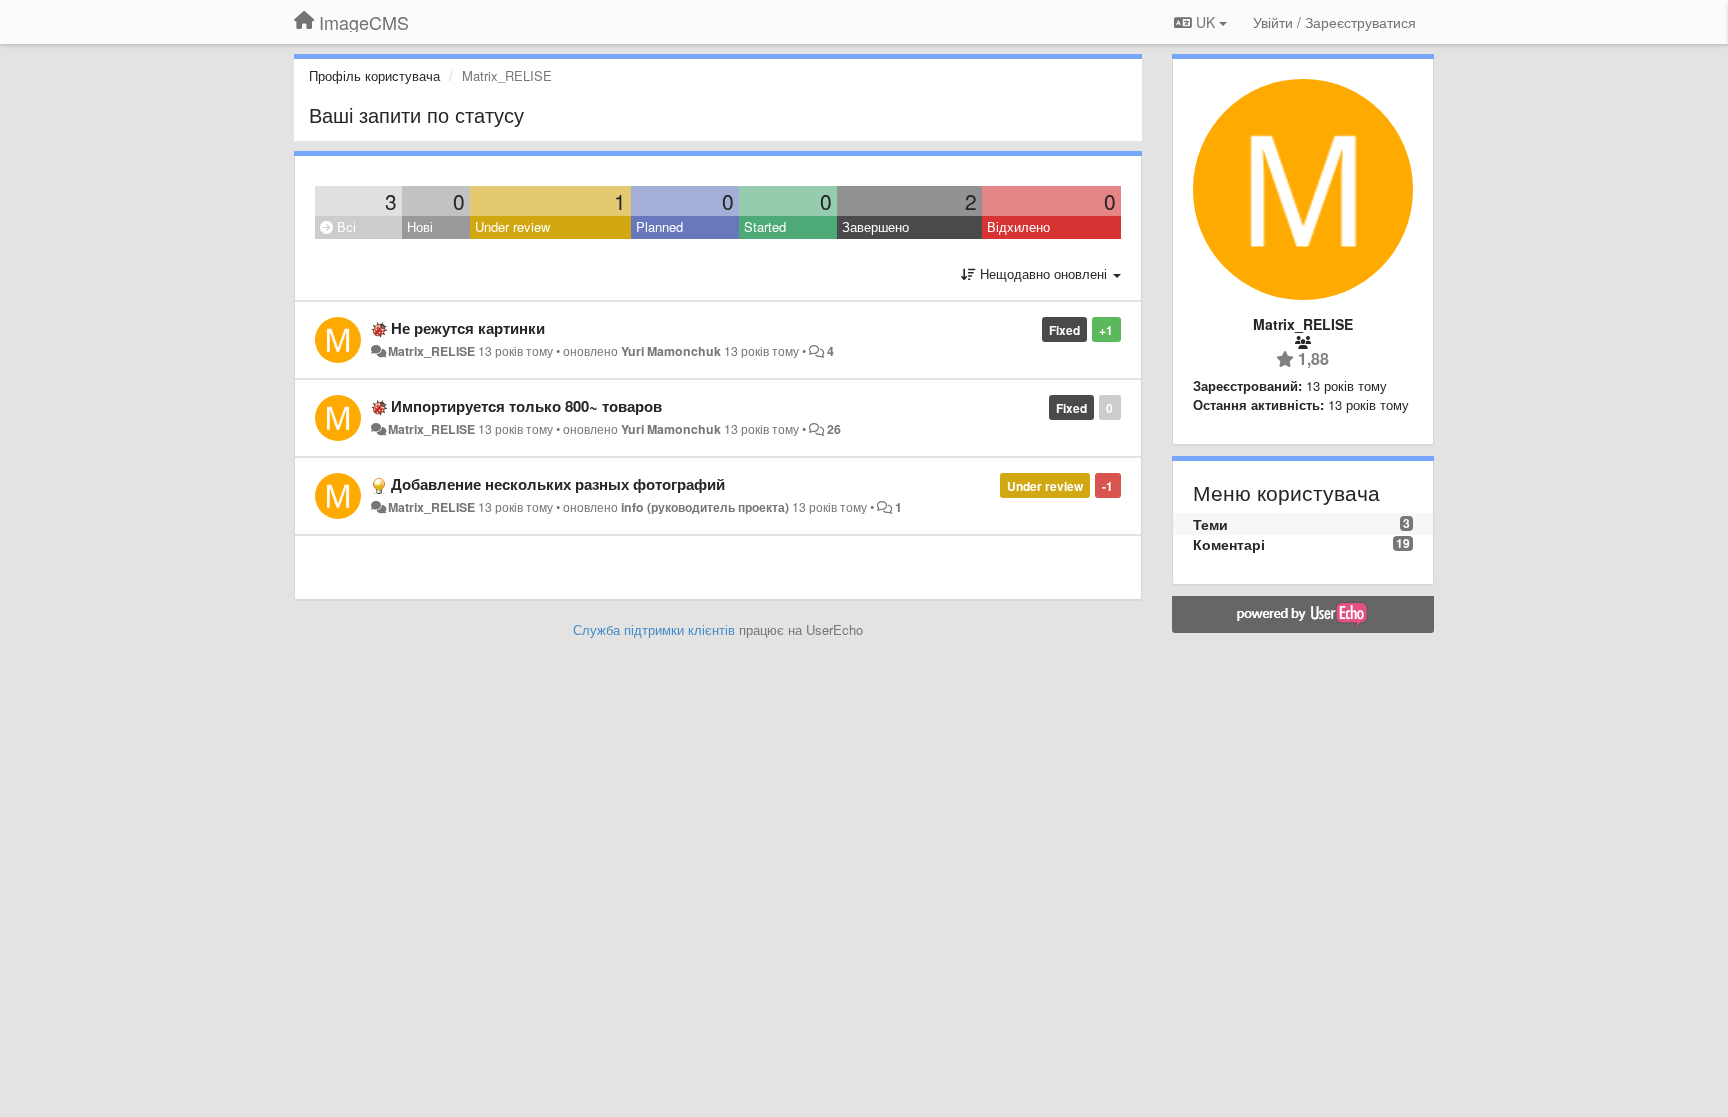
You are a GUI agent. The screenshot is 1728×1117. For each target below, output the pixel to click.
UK (1205, 22)
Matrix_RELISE (431, 351)
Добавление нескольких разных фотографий (558, 484)
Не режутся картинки (468, 328)
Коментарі (1229, 544)
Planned (659, 226)
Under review (512, 226)
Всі (344, 226)
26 (834, 429)
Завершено (875, 226)
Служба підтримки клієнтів (654, 629)
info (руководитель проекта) (705, 507)
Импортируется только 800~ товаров (526, 406)
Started (765, 226)
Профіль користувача (374, 75)
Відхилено (1018, 226)
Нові (420, 226)
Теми (1210, 524)
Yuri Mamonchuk (671, 351)
